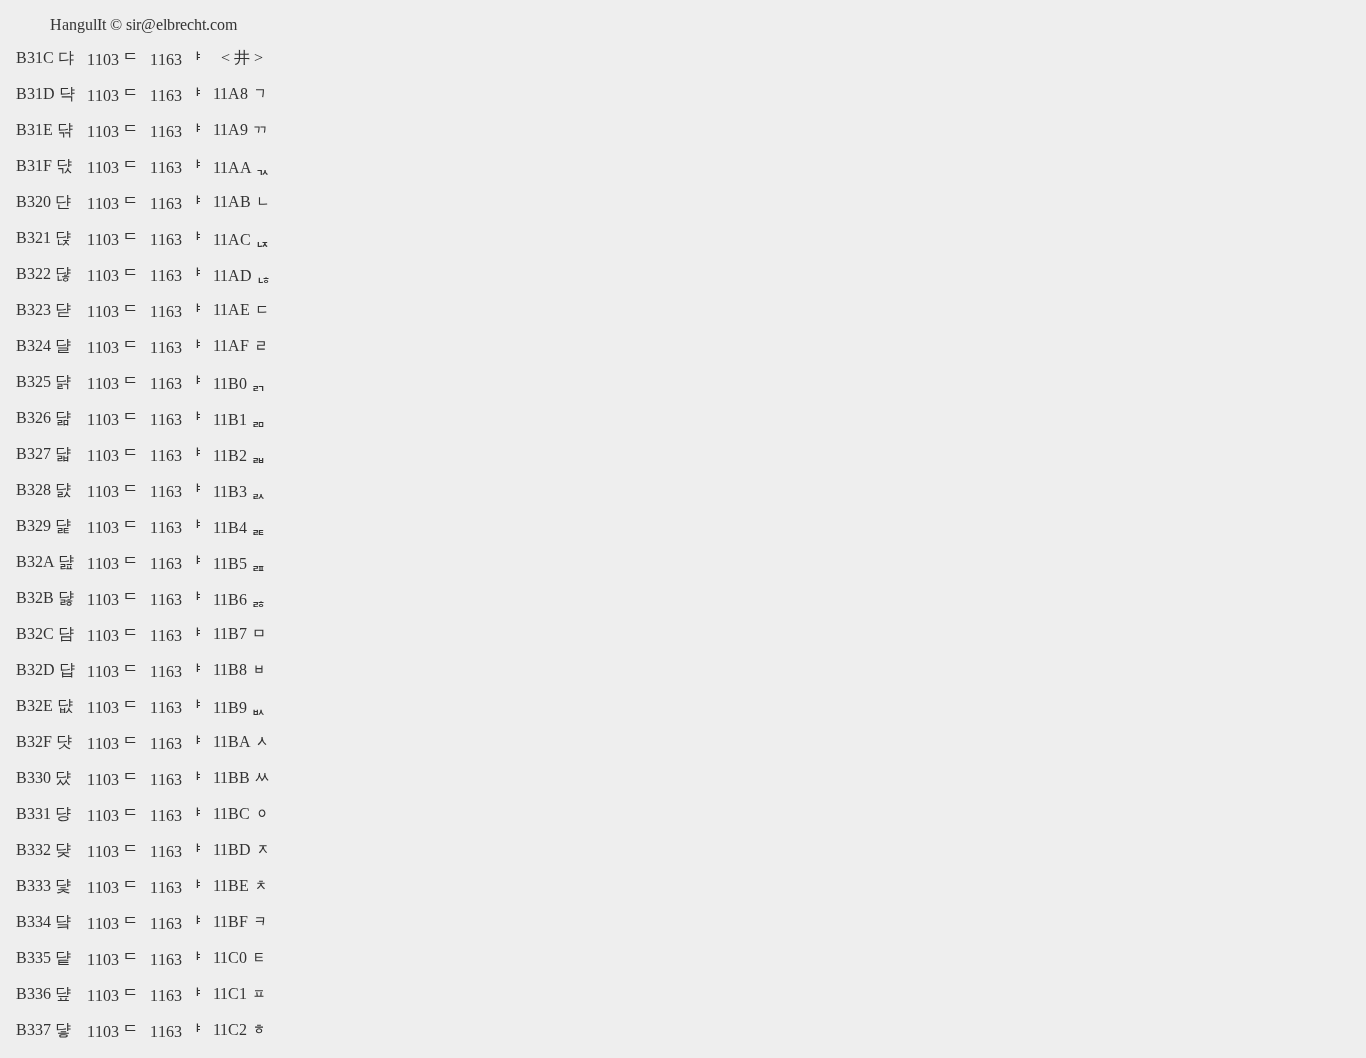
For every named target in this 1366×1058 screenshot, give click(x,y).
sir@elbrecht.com (181, 24)
